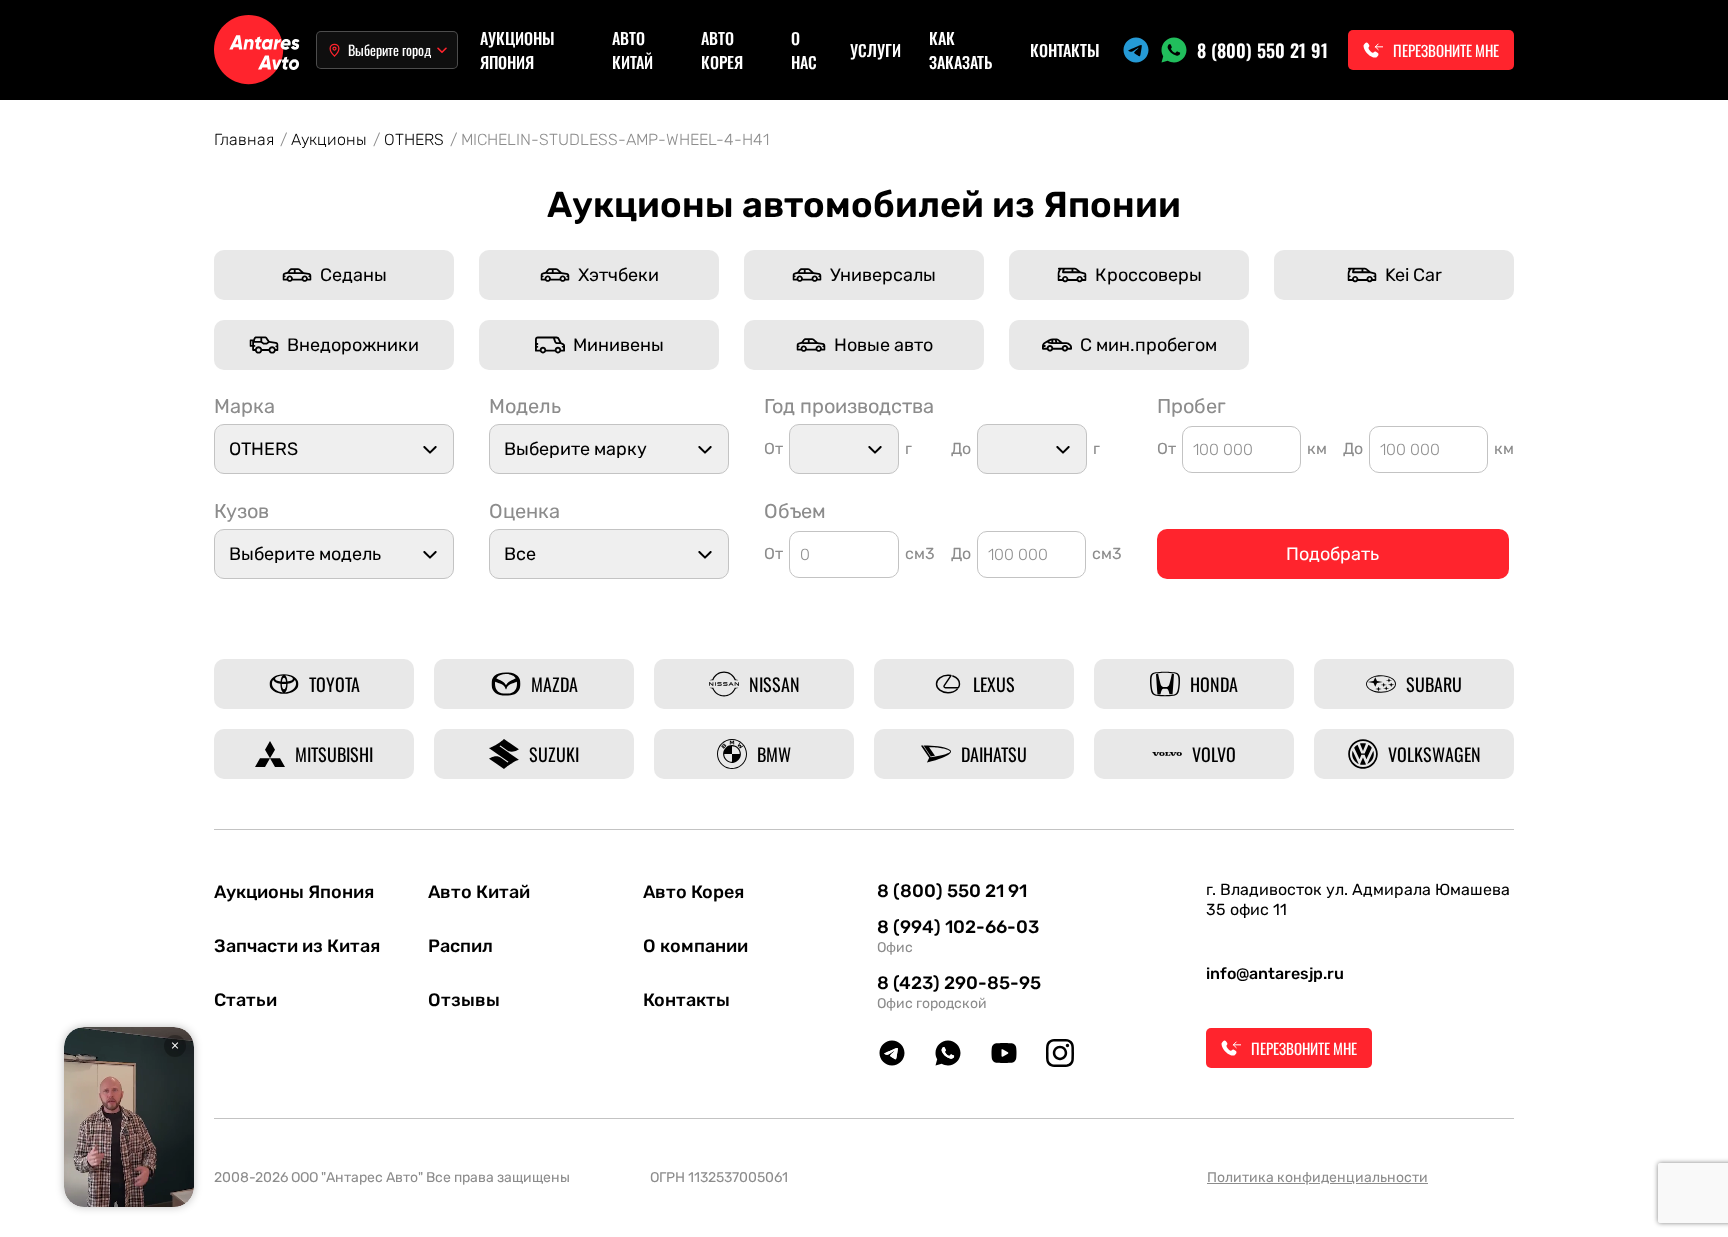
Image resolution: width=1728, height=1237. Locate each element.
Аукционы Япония (517, 50)
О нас (804, 50)
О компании (695, 946)
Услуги (875, 50)
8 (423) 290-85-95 (959, 983)
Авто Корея (722, 50)
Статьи (245, 1000)
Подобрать (1332, 554)
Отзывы (464, 1000)
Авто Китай (632, 50)
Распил (460, 946)
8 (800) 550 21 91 (1262, 50)
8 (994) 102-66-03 (958, 927)
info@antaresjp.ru (1275, 973)
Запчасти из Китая (297, 946)
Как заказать (960, 50)
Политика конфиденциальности (1317, 1177)
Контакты (1065, 50)
